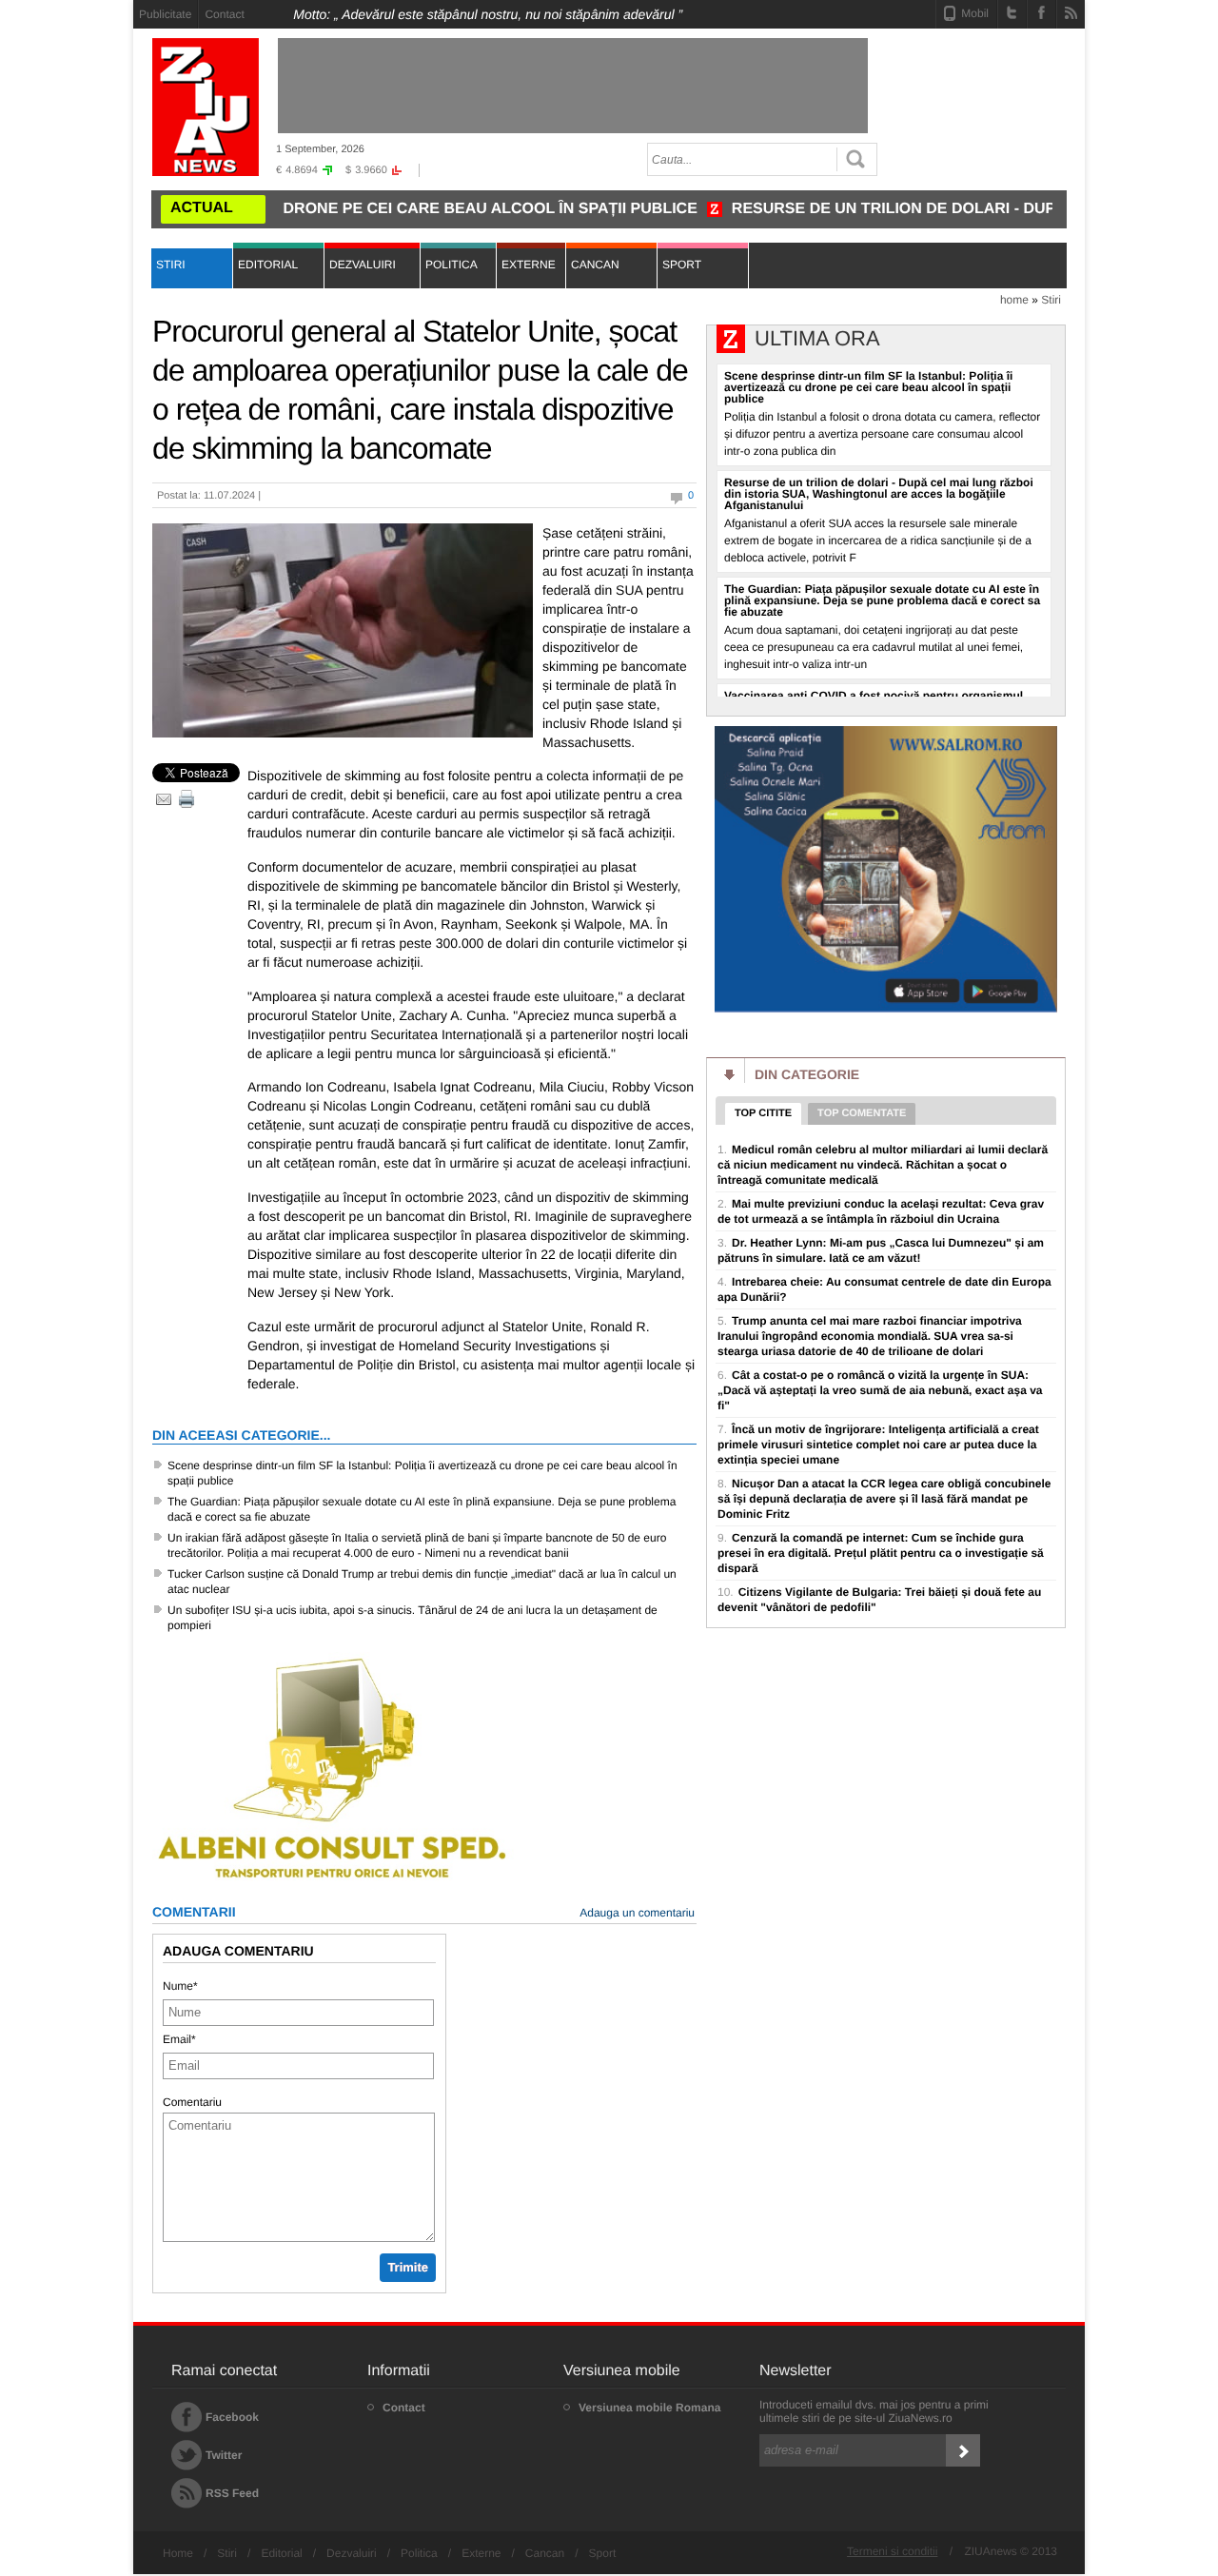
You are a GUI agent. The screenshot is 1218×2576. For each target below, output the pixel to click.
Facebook (232, 2417)
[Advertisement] (1156, 286)
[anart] (886, 1010)
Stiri (1051, 300)
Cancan (545, 2553)
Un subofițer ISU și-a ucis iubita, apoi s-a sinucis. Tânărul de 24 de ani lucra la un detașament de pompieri (413, 1618)
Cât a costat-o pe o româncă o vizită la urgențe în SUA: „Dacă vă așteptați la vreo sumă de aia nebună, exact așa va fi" (880, 1390)
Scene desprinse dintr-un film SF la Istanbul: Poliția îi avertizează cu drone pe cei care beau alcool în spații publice (422, 1473)
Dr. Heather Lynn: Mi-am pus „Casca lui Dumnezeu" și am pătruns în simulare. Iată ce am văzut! (881, 1250)
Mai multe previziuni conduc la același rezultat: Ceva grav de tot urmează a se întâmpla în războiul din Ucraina (881, 1211)
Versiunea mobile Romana (649, 2408)
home (1014, 300)
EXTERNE (529, 265)
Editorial (281, 2553)
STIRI (171, 265)
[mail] (164, 799)
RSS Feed (232, 2493)
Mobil (975, 13)
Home (178, 2553)
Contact (224, 14)
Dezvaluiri (352, 2553)
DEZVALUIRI (363, 265)
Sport (603, 2553)
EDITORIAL (268, 265)
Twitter (224, 2455)
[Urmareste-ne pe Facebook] (1041, 12)
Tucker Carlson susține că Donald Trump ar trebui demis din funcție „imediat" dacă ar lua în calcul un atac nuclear (422, 1582)
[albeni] (333, 1880)
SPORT (682, 265)
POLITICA (452, 265)
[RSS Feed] (1071, 12)
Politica (419, 2553)
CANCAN (595, 265)
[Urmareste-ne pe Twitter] (1012, 12)
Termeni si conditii (892, 2551)
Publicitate (165, 14)
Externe (481, 2553)
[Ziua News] (206, 107)
